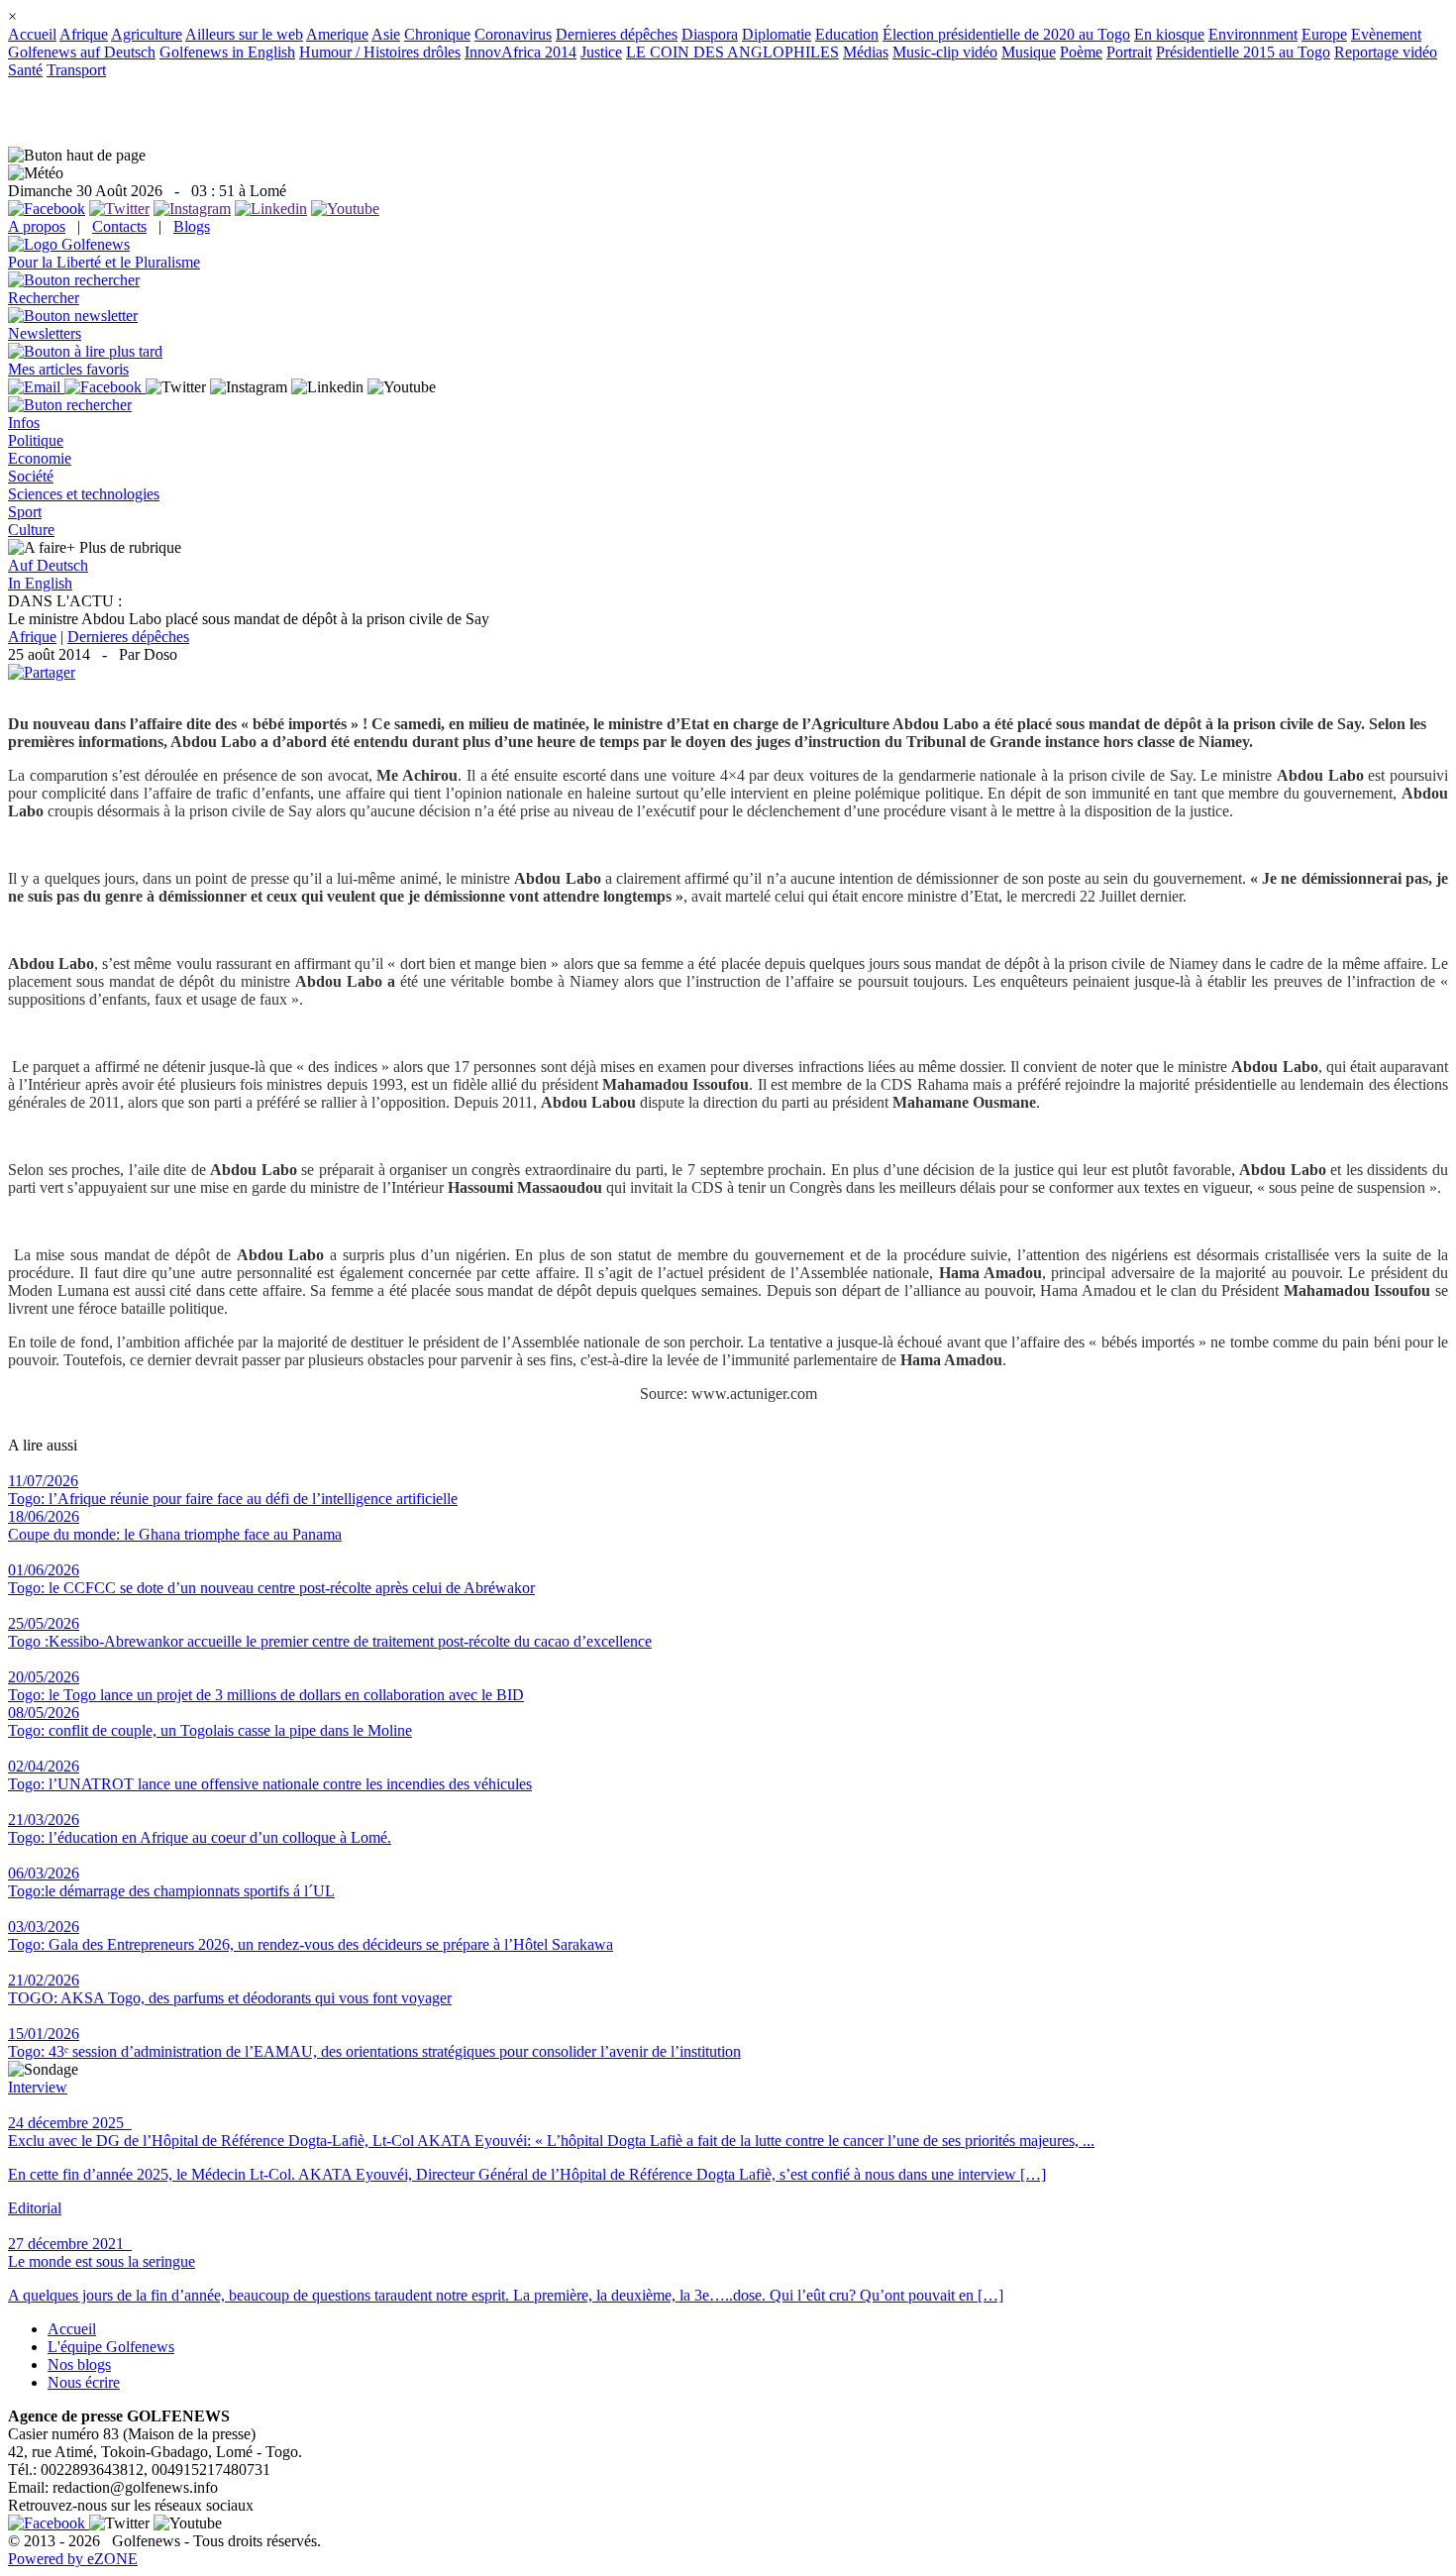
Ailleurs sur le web (244, 34)
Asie (386, 34)
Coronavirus (513, 34)
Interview (38, 2087)
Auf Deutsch (48, 565)
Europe (1324, 34)
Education (847, 34)
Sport (25, 512)
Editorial (35, 2208)
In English (40, 583)
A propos (37, 226)
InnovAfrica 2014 (520, 52)
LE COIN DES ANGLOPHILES (732, 52)
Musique (1029, 52)
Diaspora (710, 34)
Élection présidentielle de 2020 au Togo (1006, 34)
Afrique (84, 34)
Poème (1081, 52)
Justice (601, 52)
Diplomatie (777, 34)
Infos (24, 423)
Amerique (337, 34)
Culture (31, 530)
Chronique (437, 34)
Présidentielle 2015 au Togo (1243, 52)
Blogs (192, 226)
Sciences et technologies (84, 494)
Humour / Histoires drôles (380, 52)
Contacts (119, 226)
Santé (25, 70)
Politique (36, 440)
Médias (866, 52)
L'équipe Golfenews (111, 2347)
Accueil (32, 34)
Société (31, 476)
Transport (76, 70)
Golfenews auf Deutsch (82, 52)
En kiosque (1169, 34)
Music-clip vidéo (945, 52)
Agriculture (147, 34)
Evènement (1386, 34)
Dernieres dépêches (617, 34)
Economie (40, 458)
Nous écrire (84, 2382)
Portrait (1129, 52)
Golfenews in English (227, 52)
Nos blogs (79, 2364)
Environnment (1253, 34)
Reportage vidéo (1386, 52)
